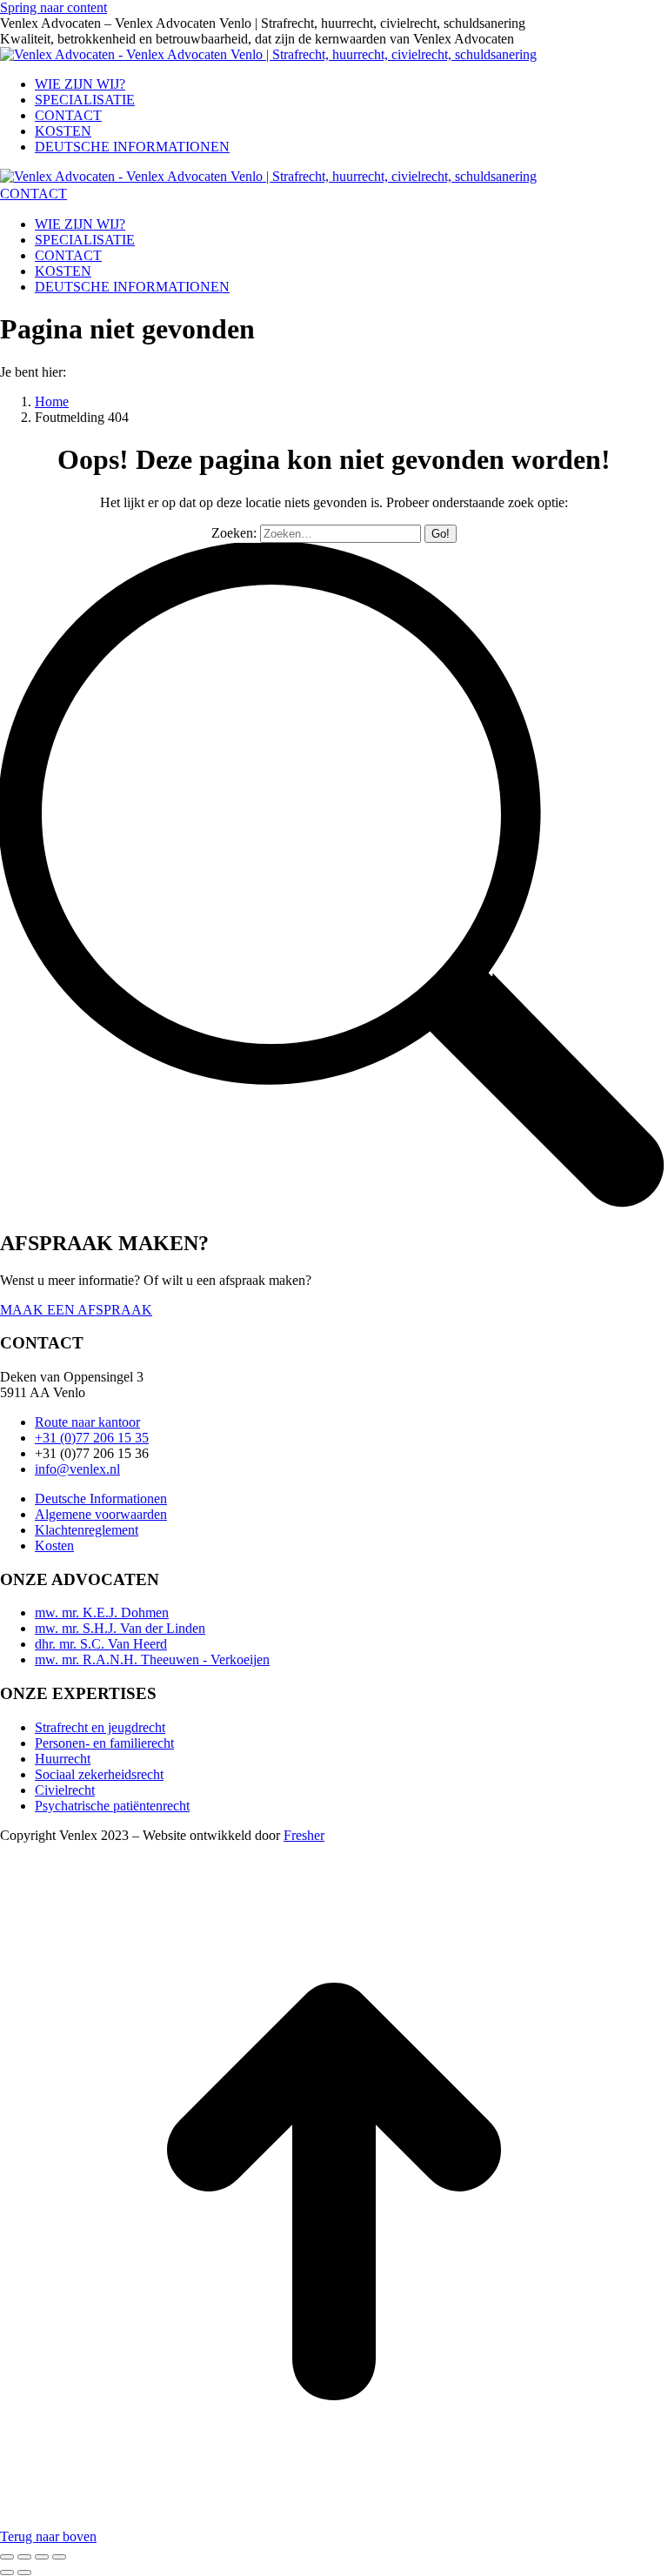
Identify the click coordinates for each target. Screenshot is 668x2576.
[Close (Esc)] (7, 2557)
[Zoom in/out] (59, 2557)
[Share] (24, 2557)
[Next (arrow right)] (24, 2573)
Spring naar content (53, 7)
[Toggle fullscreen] (42, 2557)
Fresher (304, 1835)
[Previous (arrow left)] (7, 2573)
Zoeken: (234, 533)
